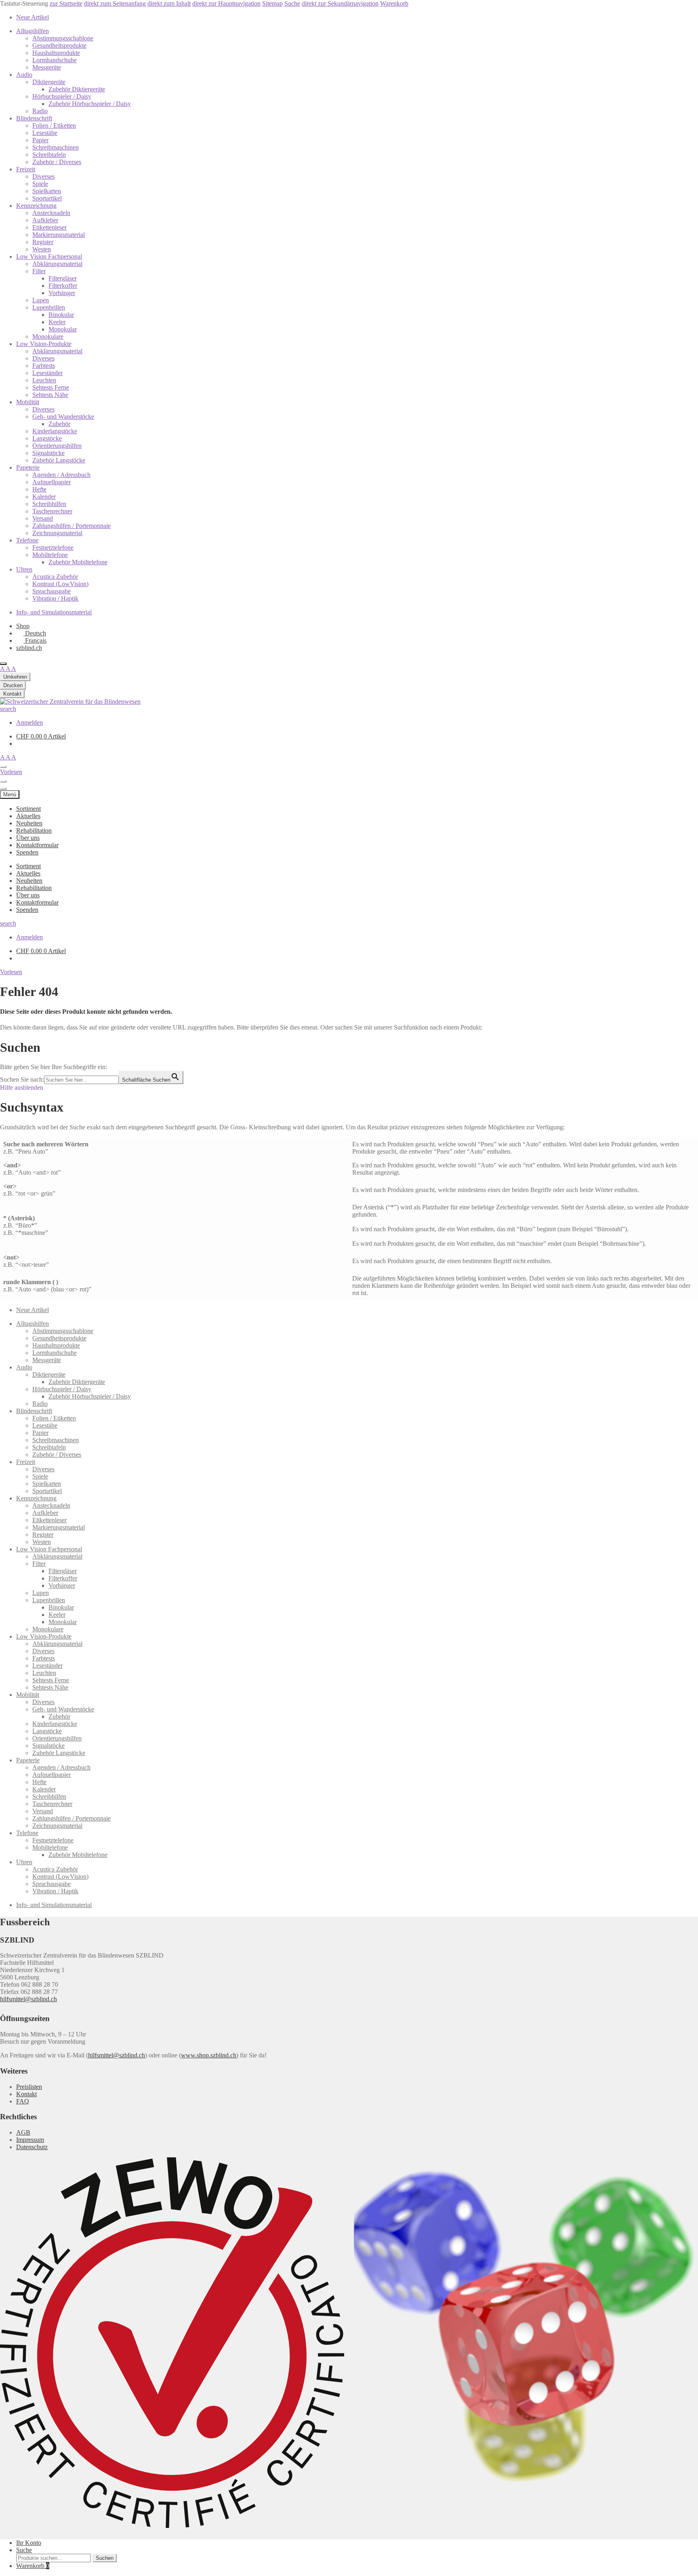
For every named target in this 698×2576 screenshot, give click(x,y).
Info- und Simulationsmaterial (54, 612)
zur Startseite (66, 3)
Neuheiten (29, 823)
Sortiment (28, 809)
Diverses (43, 176)
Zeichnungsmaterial (57, 533)
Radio (40, 111)
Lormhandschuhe (55, 60)
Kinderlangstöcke (55, 431)
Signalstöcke (48, 453)
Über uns (28, 838)
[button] (11, 972)
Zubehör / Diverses (57, 162)
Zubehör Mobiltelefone (78, 562)
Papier (40, 140)
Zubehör (59, 424)
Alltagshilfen (33, 31)
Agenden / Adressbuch (61, 475)
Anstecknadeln (51, 213)
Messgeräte (47, 67)
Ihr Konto (29, 2543)
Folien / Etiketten (54, 126)
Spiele (40, 184)
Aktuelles (28, 816)
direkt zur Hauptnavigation (226, 3)
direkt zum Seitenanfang (115, 3)
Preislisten (29, 2087)
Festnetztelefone (53, 547)
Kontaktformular (37, 845)
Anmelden (29, 723)
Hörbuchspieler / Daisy (62, 96)
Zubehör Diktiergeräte (77, 89)
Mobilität (28, 402)
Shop (23, 626)
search (8, 709)
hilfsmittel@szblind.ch (28, 1999)
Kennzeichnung (36, 206)
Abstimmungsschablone (63, 38)
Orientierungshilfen (57, 446)
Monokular (63, 329)
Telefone (27, 540)
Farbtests (44, 366)
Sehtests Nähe (50, 395)
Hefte (39, 489)
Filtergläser (63, 278)
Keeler (57, 322)
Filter (39, 271)
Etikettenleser (49, 227)
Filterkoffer (63, 286)
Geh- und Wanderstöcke (63, 417)
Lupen (41, 300)
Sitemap (272, 3)
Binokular (61, 315)
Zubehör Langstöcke (59, 460)
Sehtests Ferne (51, 387)
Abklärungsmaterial (57, 264)
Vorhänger (62, 293)
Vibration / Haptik (55, 598)
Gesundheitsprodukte (59, 45)
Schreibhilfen (49, 504)
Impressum (30, 2140)
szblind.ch (29, 648)
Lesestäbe (45, 133)
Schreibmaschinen (56, 147)
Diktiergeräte (49, 82)
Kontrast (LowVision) (60, 584)
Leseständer (47, 373)
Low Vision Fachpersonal (49, 256)
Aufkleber (45, 220)
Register (43, 242)
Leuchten (44, 380)
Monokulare (48, 337)
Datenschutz (32, 2147)
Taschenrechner (52, 511)
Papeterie (28, 467)
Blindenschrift (34, 118)
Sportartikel (47, 198)
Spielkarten (47, 191)
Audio (24, 75)
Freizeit (26, 169)
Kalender (44, 497)
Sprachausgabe (52, 591)
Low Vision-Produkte (44, 344)
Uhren (24, 569)
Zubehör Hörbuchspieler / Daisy (90, 104)
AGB (23, 2132)
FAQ (23, 2101)
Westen (42, 249)
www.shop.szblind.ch (209, 2055)
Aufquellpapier (52, 482)
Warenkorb (394, 3)
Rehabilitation (34, 830)
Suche (292, 3)
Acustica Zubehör (55, 577)
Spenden (27, 852)
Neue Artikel (33, 17)
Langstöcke (47, 438)
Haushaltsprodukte (56, 53)
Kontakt (26, 2094)
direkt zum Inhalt (169, 3)
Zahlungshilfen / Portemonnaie (71, 526)
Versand (43, 518)
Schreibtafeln (49, 155)
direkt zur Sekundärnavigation (340, 3)
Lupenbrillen (49, 307)
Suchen (105, 2558)
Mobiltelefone (50, 555)
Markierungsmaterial (59, 235)
